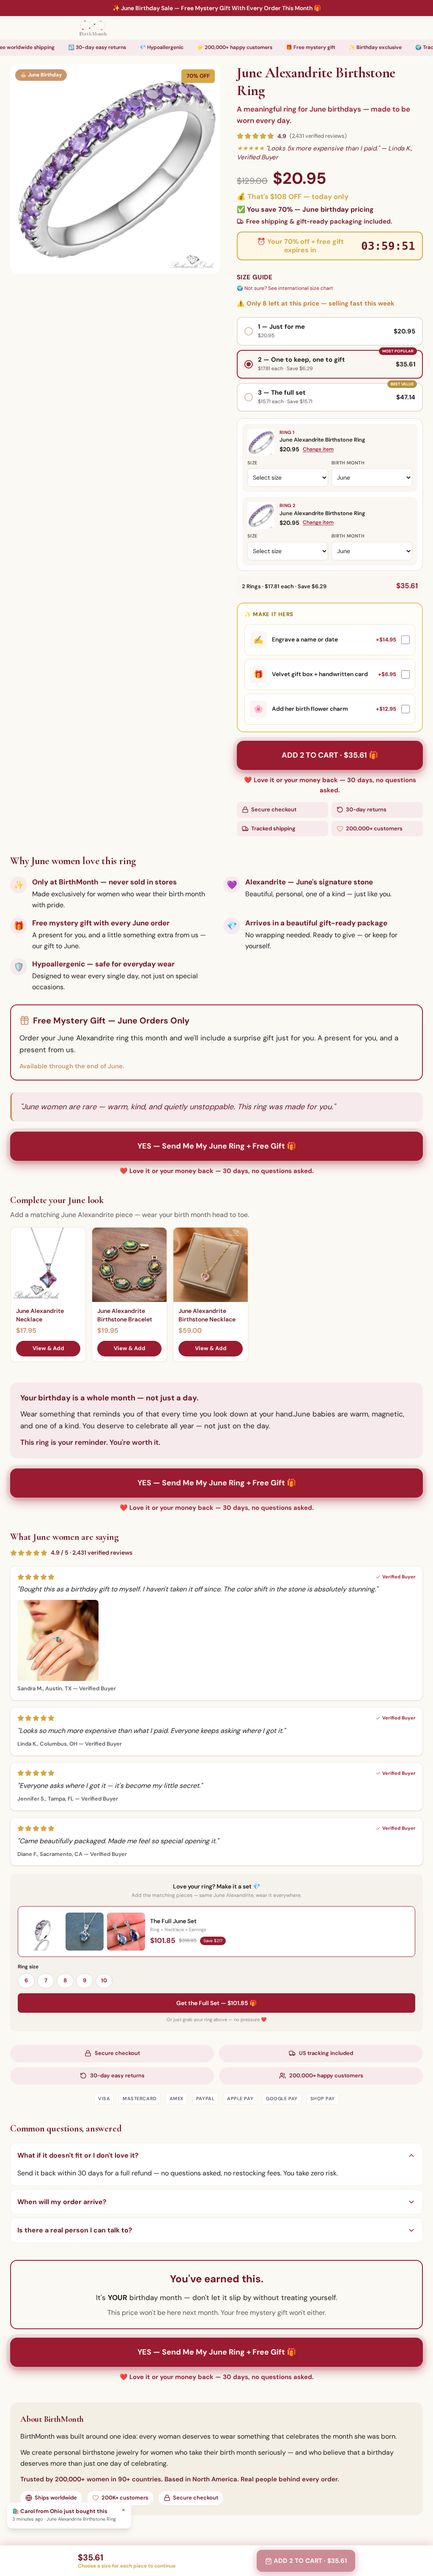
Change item (318, 449)
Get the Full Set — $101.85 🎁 (216, 2003)
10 (104, 1980)
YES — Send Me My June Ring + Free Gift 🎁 (217, 1146)
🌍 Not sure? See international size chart (285, 288)
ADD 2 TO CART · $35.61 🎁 (330, 755)
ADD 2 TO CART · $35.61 (310, 2561)
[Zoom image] (115, 169)
